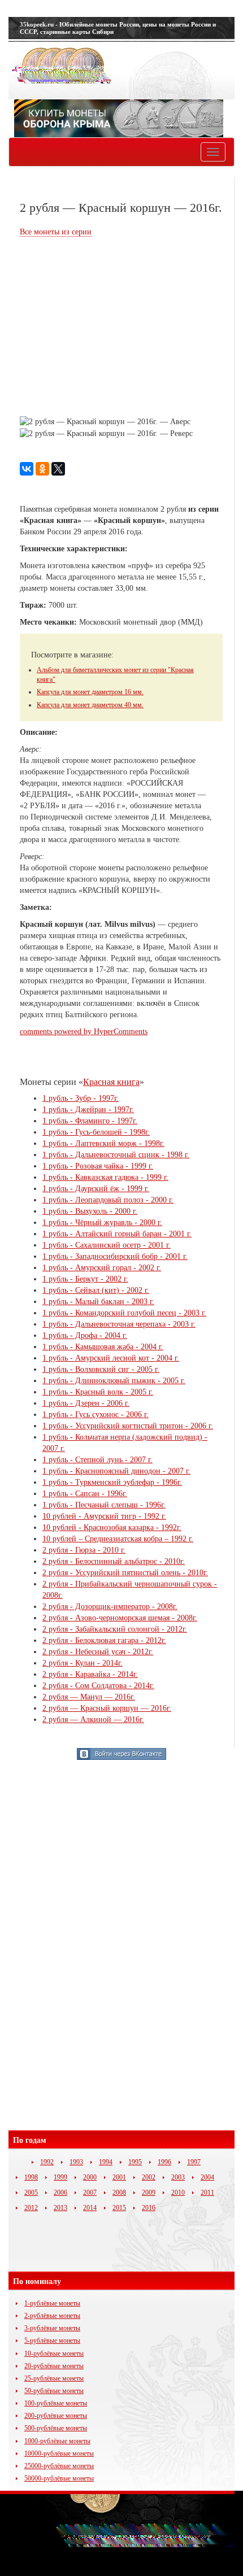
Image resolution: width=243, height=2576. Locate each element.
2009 (149, 2193)
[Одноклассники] (42, 469)
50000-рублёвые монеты (59, 2478)
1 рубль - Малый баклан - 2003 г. (98, 1302)
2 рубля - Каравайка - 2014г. (90, 1674)
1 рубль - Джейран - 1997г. (88, 1110)
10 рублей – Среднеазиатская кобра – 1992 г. (118, 1539)
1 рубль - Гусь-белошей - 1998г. (96, 1132)
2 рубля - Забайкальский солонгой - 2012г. (115, 1629)
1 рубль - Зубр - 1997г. (81, 1098)
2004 (207, 2177)
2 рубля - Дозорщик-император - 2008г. (110, 1607)
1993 (76, 2162)
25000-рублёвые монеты (59, 2466)
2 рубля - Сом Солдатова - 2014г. (98, 1686)
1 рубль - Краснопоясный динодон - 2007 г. (116, 1471)
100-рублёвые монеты (56, 2403)
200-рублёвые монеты (56, 2416)
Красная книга (111, 1082)
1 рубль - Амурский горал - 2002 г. (102, 1268)
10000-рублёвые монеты (59, 2453)
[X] (58, 469)
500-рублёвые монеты (56, 2428)
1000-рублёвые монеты (57, 2441)
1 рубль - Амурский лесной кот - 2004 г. (111, 1358)
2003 (178, 2177)
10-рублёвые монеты (54, 2353)
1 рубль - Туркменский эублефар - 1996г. (112, 1482)
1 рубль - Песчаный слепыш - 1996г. (104, 1505)
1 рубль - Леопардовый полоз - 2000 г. (108, 1200)
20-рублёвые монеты (54, 2366)
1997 (194, 2162)
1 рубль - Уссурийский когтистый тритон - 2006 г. (128, 1426)
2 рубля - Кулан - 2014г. (83, 1663)
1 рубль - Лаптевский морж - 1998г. (103, 1143)
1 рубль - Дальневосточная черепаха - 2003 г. (119, 1324)
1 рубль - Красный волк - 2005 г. (98, 1392)
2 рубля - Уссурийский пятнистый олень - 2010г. (125, 1573)
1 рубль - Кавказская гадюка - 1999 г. (105, 1177)
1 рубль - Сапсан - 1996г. (85, 1494)
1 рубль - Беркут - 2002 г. (85, 1279)
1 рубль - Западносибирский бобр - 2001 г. (115, 1256)
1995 (135, 2162)
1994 (106, 2162)
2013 (60, 2208)
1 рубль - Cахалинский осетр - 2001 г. (107, 1245)
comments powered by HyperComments (84, 1032)
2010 (178, 2193)
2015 (119, 2208)
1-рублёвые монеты (52, 2303)
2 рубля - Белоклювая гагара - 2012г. (104, 1640)
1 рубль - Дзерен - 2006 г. (86, 1403)
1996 (164, 2162)
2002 (149, 2177)
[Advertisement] (115, 328)
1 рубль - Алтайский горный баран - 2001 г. (117, 1234)
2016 (149, 2208)
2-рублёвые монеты (52, 2316)
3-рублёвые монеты (52, 2328)
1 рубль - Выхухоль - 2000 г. (90, 1211)
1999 (60, 2177)
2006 (60, 2193)
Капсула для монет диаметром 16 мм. (90, 692)
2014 (90, 2208)
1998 (31, 2177)
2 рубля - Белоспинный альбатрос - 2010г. (114, 1561)
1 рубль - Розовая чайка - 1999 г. (98, 1166)
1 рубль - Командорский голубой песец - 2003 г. (124, 1313)
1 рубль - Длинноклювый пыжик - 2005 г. (114, 1381)
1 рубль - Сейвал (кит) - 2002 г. (96, 1290)
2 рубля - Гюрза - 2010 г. (84, 1550)
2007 (90, 2193)
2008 (119, 2193)
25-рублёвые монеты (54, 2378)
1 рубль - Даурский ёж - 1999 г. (96, 1189)
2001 (119, 2177)
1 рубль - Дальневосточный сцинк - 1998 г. (116, 1155)
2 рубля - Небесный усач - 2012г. (98, 1652)
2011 (207, 2193)
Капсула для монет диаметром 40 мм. (90, 705)
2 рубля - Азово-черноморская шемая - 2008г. (120, 1618)
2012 (31, 2208)
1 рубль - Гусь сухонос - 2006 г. (96, 1415)
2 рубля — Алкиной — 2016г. (93, 1719)
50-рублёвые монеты (54, 2391)
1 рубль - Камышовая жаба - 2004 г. (103, 1347)
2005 (31, 2193)
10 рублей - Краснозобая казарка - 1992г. (112, 1527)
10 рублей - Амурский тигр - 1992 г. (104, 1516)
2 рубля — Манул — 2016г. (89, 1697)
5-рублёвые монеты (52, 2340)
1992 (47, 2162)
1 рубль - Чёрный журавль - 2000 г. (102, 1222)
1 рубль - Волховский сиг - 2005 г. (101, 1369)
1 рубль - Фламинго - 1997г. (90, 1121)
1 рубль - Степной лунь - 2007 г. (97, 1460)
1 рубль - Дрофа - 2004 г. (85, 1335)
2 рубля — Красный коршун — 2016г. (107, 1708)
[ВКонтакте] (27, 469)
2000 (90, 2177)
